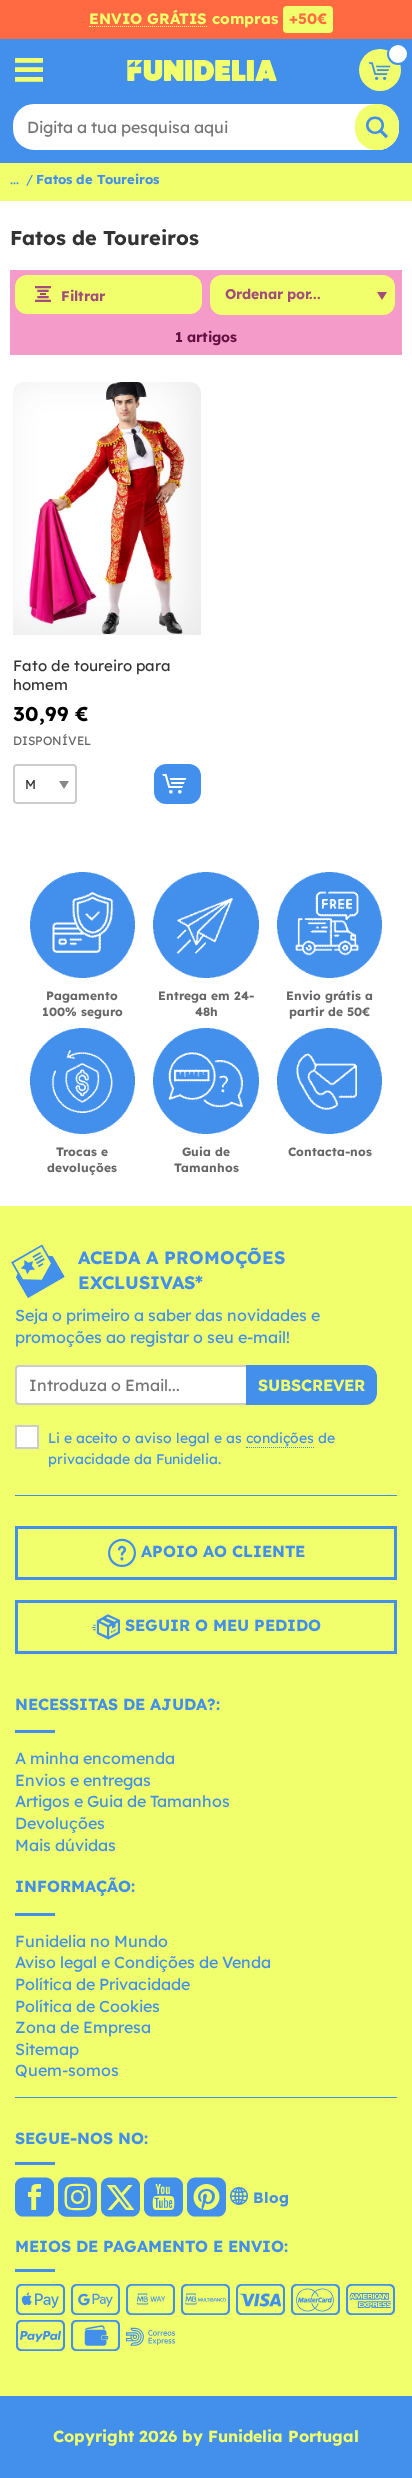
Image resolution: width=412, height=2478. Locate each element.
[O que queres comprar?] (29, 70)
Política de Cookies (87, 2006)
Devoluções (60, 1823)
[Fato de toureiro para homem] (107, 509)
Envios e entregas (83, 1780)
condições (280, 1438)
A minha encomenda (95, 1758)
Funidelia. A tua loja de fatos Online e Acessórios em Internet (202, 70)
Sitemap (47, 2049)
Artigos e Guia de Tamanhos (122, 1801)
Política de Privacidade (102, 1984)
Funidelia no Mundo (91, 1941)
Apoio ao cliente (220, 1551)
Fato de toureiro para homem (92, 675)
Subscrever (311, 1385)
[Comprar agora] (177, 784)
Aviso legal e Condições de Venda (143, 1962)
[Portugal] (34, 2199)
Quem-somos (67, 2070)
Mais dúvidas (65, 1845)
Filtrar (83, 296)
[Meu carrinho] (380, 70)
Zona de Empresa (83, 2027)
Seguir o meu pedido (220, 1625)
